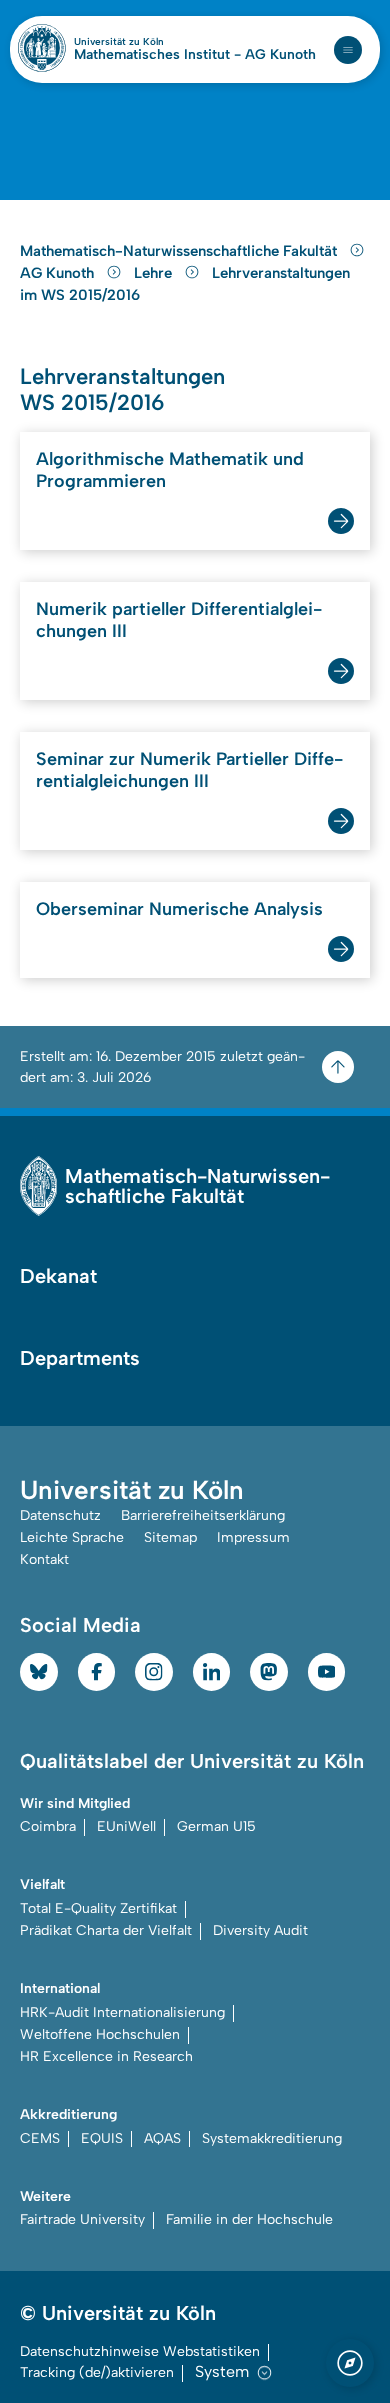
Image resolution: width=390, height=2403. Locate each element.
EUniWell (126, 1826)
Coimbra (48, 1826)
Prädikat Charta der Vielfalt (106, 1930)
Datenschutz (60, 1515)
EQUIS (102, 2138)
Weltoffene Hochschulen (100, 2034)
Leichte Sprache (72, 1537)
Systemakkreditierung (272, 2138)
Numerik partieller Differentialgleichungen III (179, 620)
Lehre (155, 273)
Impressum (253, 1537)
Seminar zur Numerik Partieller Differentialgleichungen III (189, 770)
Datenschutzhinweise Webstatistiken (140, 2351)
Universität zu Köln (153, 42)
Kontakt (44, 1559)
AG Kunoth (59, 273)
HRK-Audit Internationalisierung (122, 2012)
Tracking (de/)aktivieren (97, 2372)
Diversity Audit (260, 1930)
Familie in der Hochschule (249, 2219)
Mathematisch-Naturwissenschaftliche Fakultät (180, 251)
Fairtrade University (82, 2219)
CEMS (40, 2138)
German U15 (216, 1826)
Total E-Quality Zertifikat (98, 1908)
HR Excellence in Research (106, 2056)
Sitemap (170, 1537)
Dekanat (58, 1276)
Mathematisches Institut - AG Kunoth (195, 55)
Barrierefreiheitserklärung (203, 1515)
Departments (80, 1358)
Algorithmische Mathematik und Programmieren (170, 470)
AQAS (162, 2138)
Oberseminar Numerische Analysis (179, 909)
